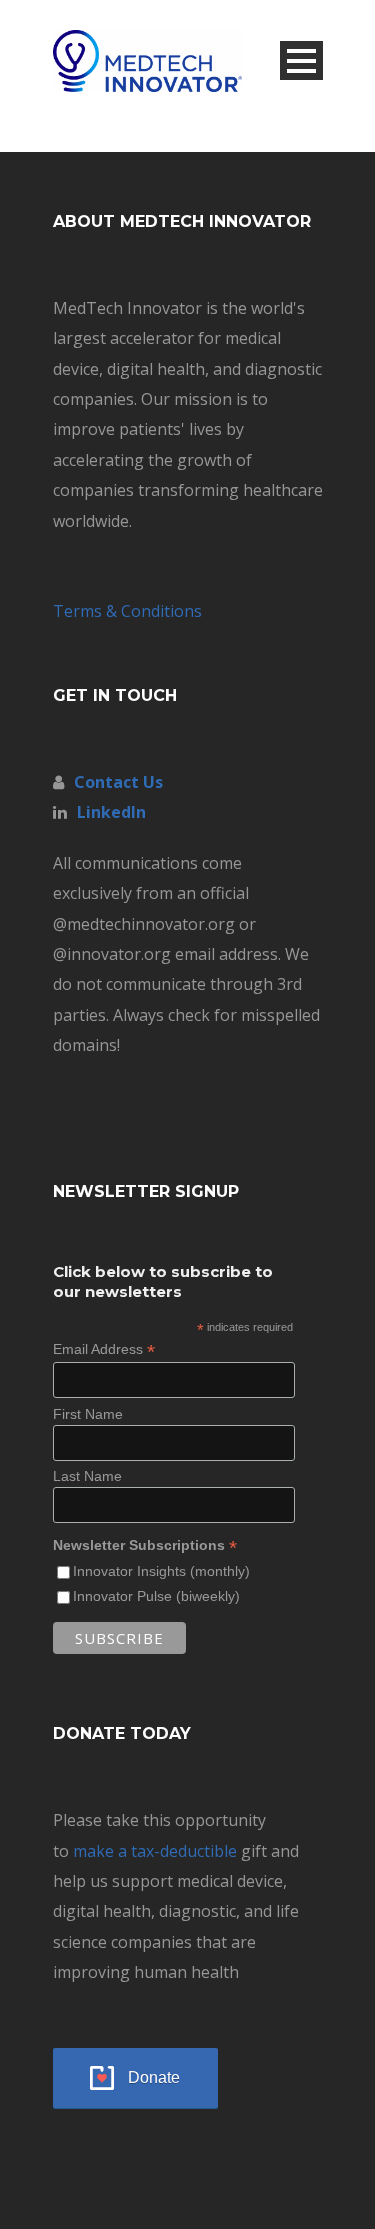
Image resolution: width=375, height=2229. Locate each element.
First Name (88, 1414)
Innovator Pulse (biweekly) (156, 1596)
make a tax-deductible (155, 1851)
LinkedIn (111, 812)
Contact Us (118, 782)
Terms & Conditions (127, 611)
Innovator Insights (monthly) (161, 1571)
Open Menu (301, 60)
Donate (154, 2077)
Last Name (87, 1476)
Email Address (104, 1349)
